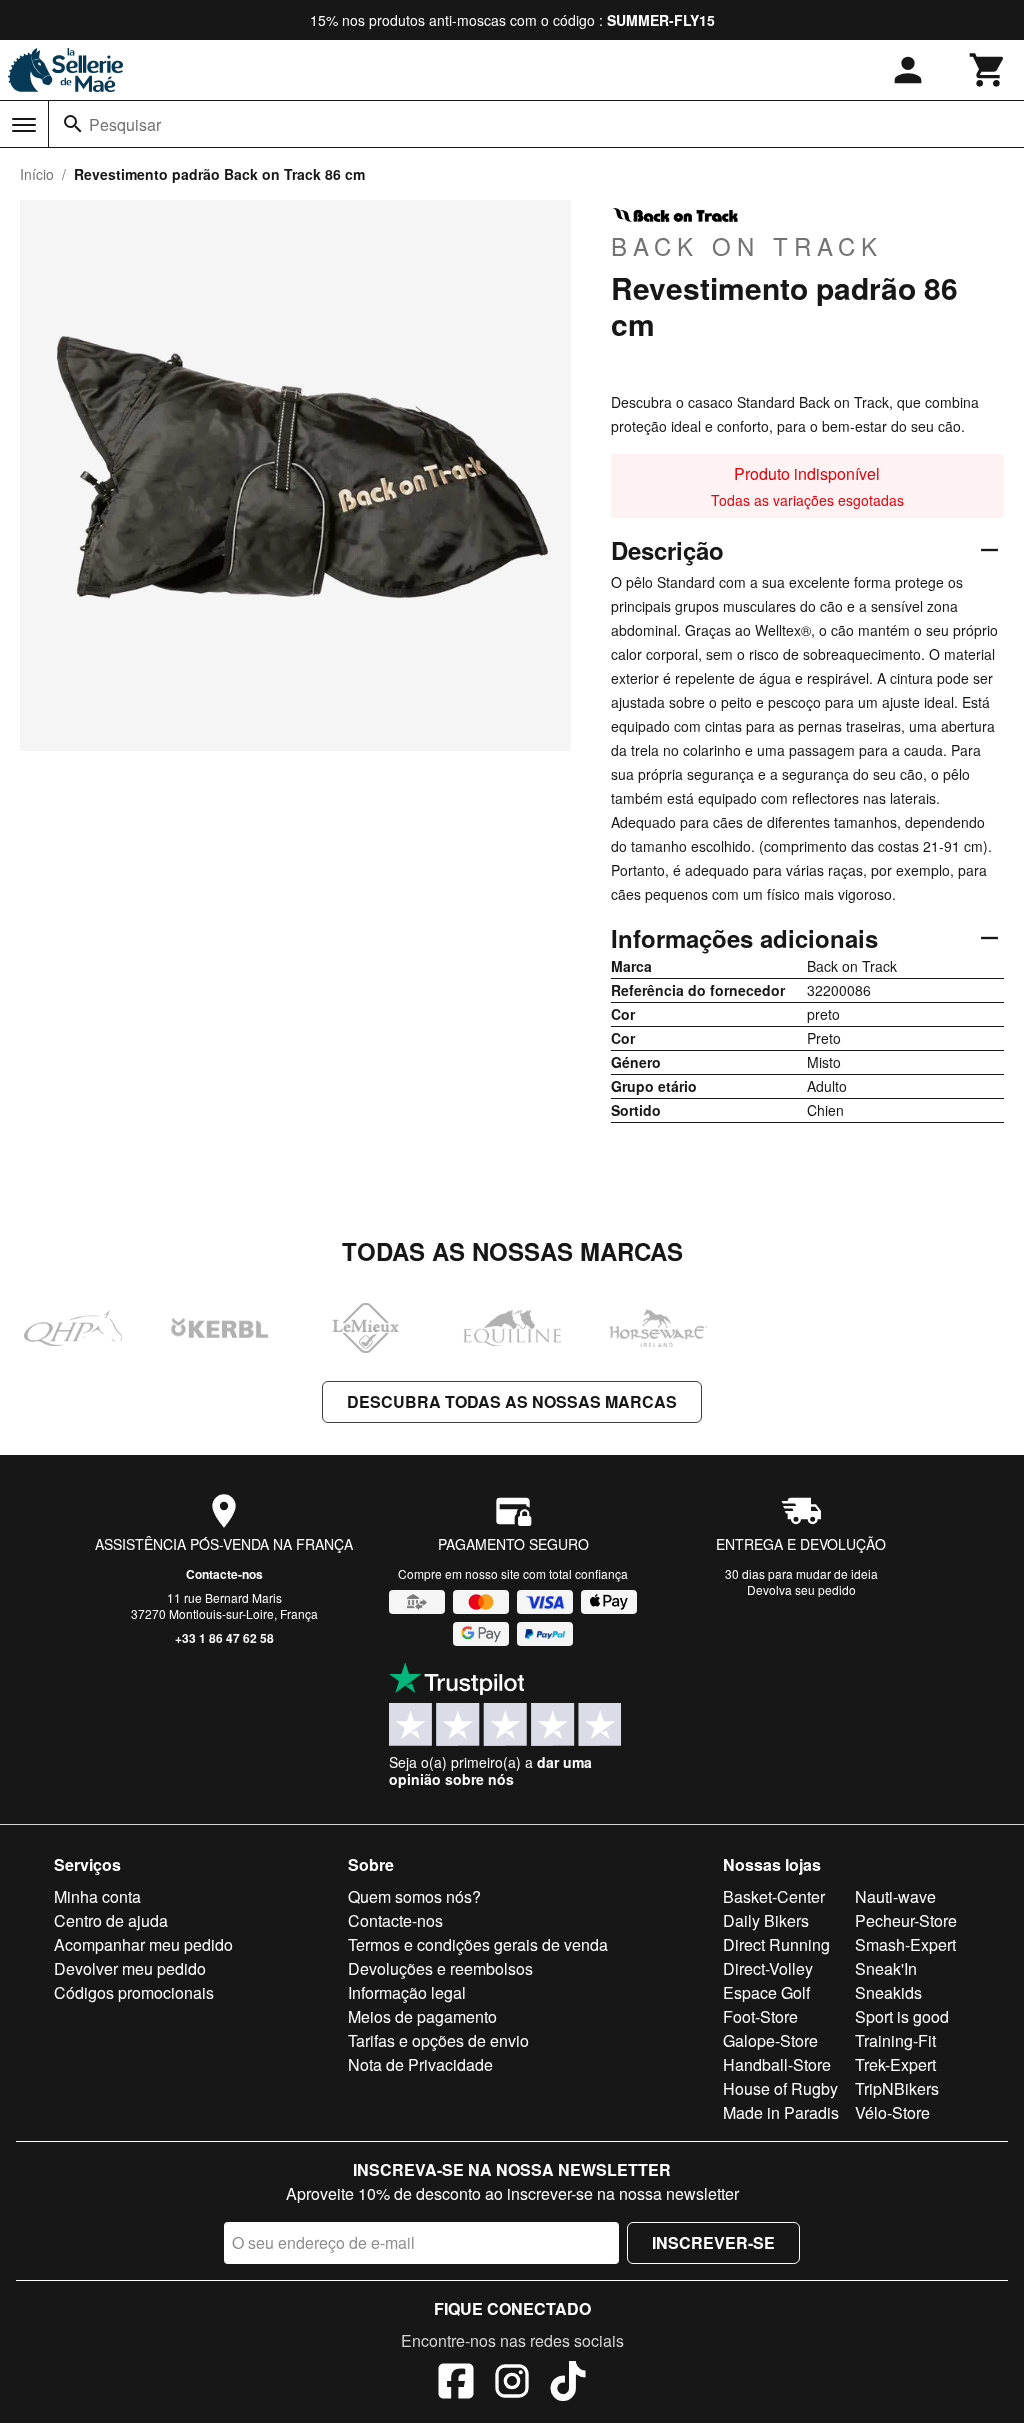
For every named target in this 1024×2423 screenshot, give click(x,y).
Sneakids (888, 1992)
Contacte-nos (224, 1574)
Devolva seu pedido (801, 1589)
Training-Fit (895, 2040)
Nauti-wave (895, 1896)
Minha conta (97, 1896)
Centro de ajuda (111, 1920)
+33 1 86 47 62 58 (224, 1638)
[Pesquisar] (73, 124)
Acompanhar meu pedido (143, 1944)
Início (37, 174)
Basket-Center (774, 1896)
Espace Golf (766, 1992)
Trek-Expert (895, 2064)
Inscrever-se (713, 2242)
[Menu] (24, 125)
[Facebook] (456, 2384)
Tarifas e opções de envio (438, 2040)
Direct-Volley (768, 1968)
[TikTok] (568, 2384)
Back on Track (747, 245)
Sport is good (902, 2016)
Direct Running (776, 1944)
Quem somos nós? (414, 1896)
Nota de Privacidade (420, 2064)
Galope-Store (770, 2040)
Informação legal (407, 1992)
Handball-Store (777, 2064)
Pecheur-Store (906, 1920)
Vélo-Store (892, 2112)
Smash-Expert (905, 1944)
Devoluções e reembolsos (440, 1968)
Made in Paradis (781, 2112)
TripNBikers (897, 2088)
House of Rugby (780, 2088)
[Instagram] (512, 2384)
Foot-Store (760, 2016)
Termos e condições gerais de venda (478, 1944)
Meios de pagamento (422, 2016)
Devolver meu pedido (130, 1968)
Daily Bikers (766, 1920)
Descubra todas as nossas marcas (512, 1401)
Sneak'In (886, 1968)
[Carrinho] (988, 70)
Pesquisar (125, 124)
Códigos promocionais (134, 1992)
